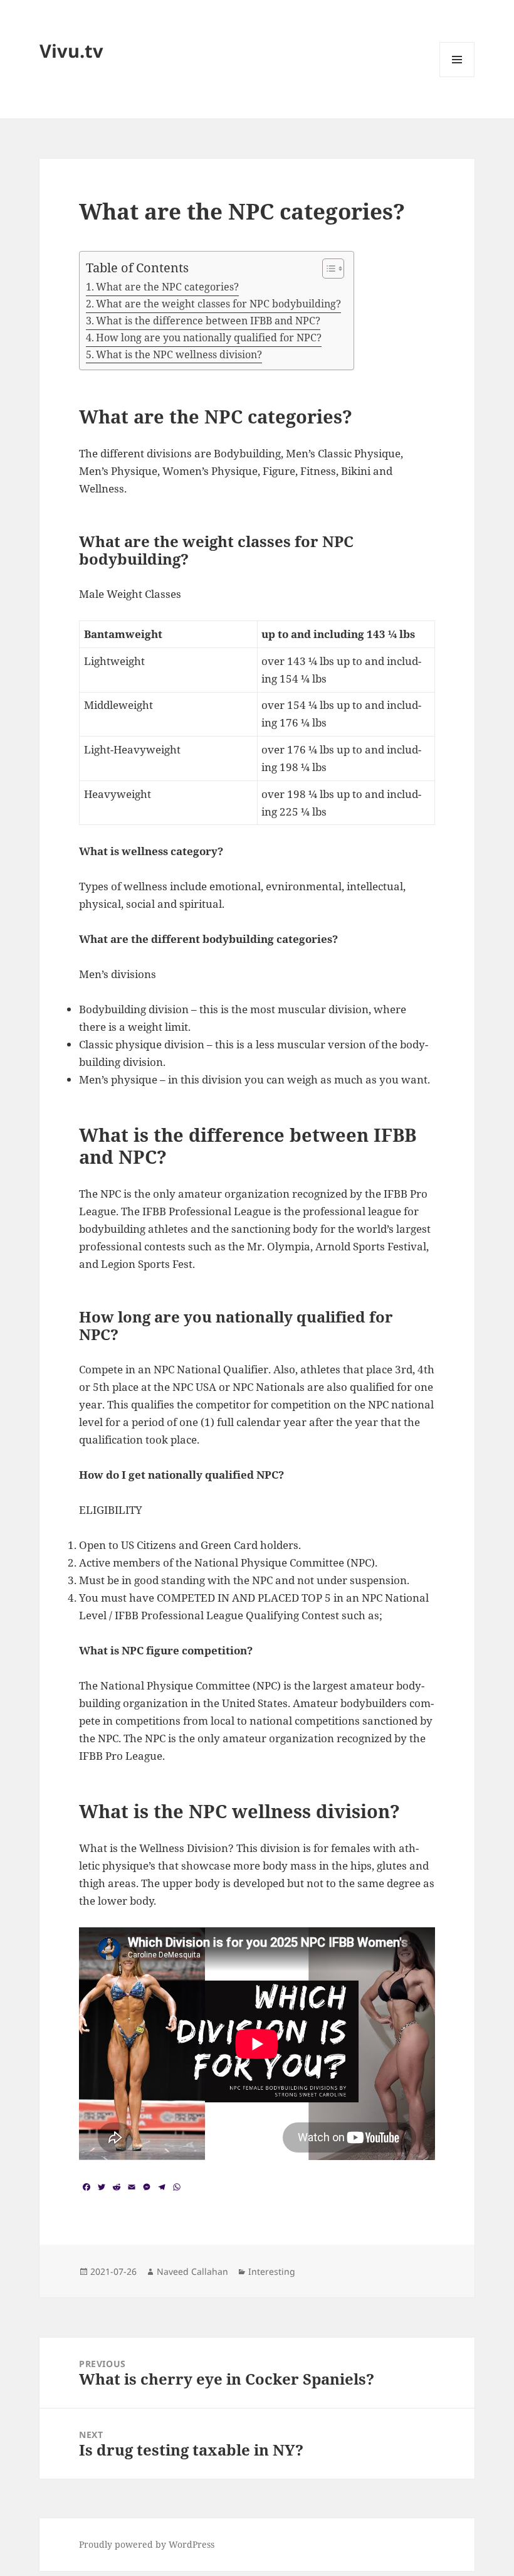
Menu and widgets (457, 77)
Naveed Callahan (192, 2271)
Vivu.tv (71, 51)
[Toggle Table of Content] (327, 269)
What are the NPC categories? (167, 287)
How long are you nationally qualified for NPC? (209, 338)
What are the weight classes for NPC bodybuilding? (218, 304)
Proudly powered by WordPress (147, 2544)
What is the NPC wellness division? (179, 354)
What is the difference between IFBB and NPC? (208, 321)
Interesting (272, 2271)
